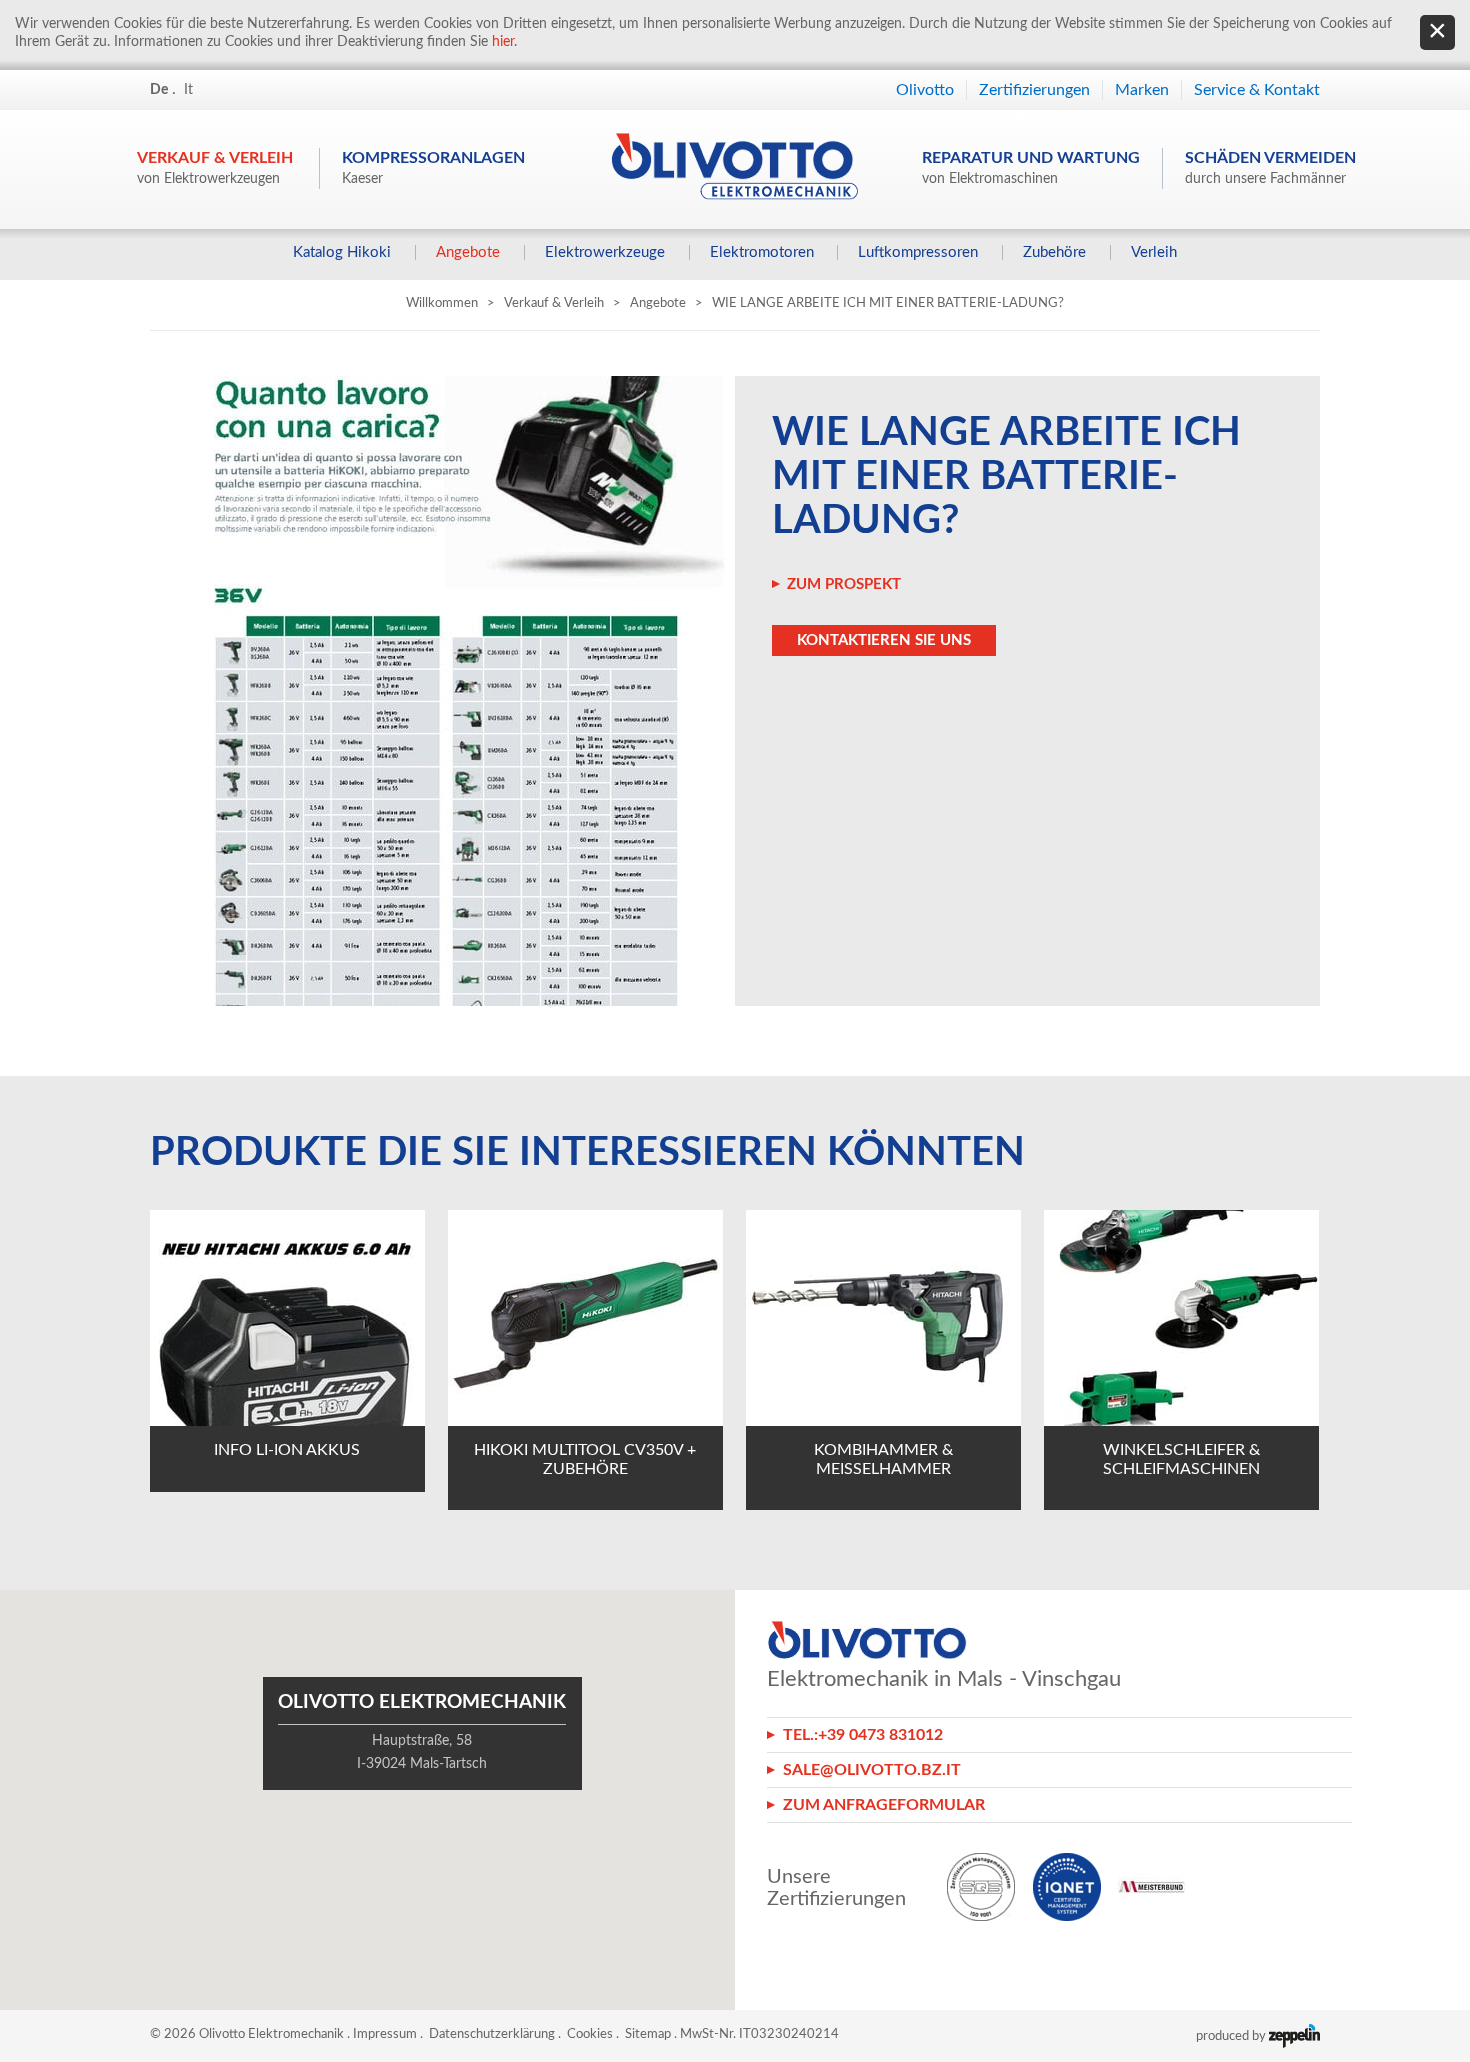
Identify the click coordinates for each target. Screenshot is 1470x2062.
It (188, 90)
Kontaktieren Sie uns (884, 640)
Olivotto (925, 90)
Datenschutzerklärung (492, 2034)
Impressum (385, 2034)
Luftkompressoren (918, 252)
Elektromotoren (762, 252)
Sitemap (648, 2034)
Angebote (468, 252)
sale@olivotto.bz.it (872, 1770)
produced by (1232, 2036)
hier (503, 42)
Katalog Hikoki (342, 252)
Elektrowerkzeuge (605, 252)
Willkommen (442, 303)
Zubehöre (1054, 252)
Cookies (590, 2034)
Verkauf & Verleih (215, 168)
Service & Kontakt (1257, 90)
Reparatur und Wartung (1031, 168)
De (159, 90)
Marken (1142, 90)
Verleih (1154, 252)
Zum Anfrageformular (884, 1805)
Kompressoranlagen (433, 168)
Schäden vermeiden (1270, 168)
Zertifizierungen (1034, 90)
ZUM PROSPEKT (844, 584)
